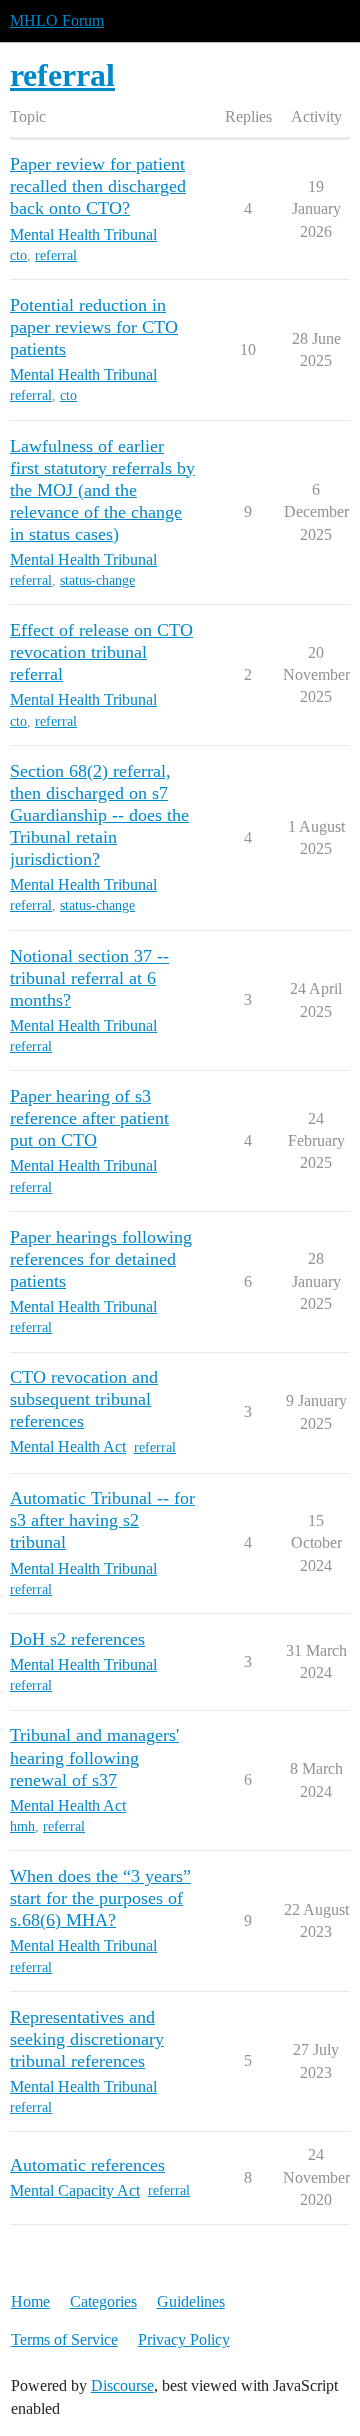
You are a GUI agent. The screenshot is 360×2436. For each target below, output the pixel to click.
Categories (103, 2301)
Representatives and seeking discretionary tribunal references (87, 2039)
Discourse (122, 2385)
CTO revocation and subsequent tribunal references (84, 1399)
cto (18, 255)
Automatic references (87, 2165)
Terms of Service (64, 2339)
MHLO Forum (57, 20)
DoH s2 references (77, 1639)
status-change (97, 580)
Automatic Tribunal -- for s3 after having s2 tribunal (102, 1520)
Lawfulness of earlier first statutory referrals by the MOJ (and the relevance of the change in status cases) (102, 490)
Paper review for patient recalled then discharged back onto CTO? (98, 186)
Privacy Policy (184, 2339)
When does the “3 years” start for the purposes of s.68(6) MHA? (100, 1898)
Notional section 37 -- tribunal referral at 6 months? (89, 978)
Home (30, 2301)
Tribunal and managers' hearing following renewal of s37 (94, 1757)
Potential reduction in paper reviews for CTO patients (94, 327)
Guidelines (191, 2301)
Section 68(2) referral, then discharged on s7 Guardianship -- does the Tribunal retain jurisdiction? (99, 815)
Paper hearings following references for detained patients (101, 1259)
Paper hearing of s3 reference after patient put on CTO (89, 1118)
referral (56, 255)
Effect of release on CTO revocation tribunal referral (101, 652)
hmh (22, 1826)
